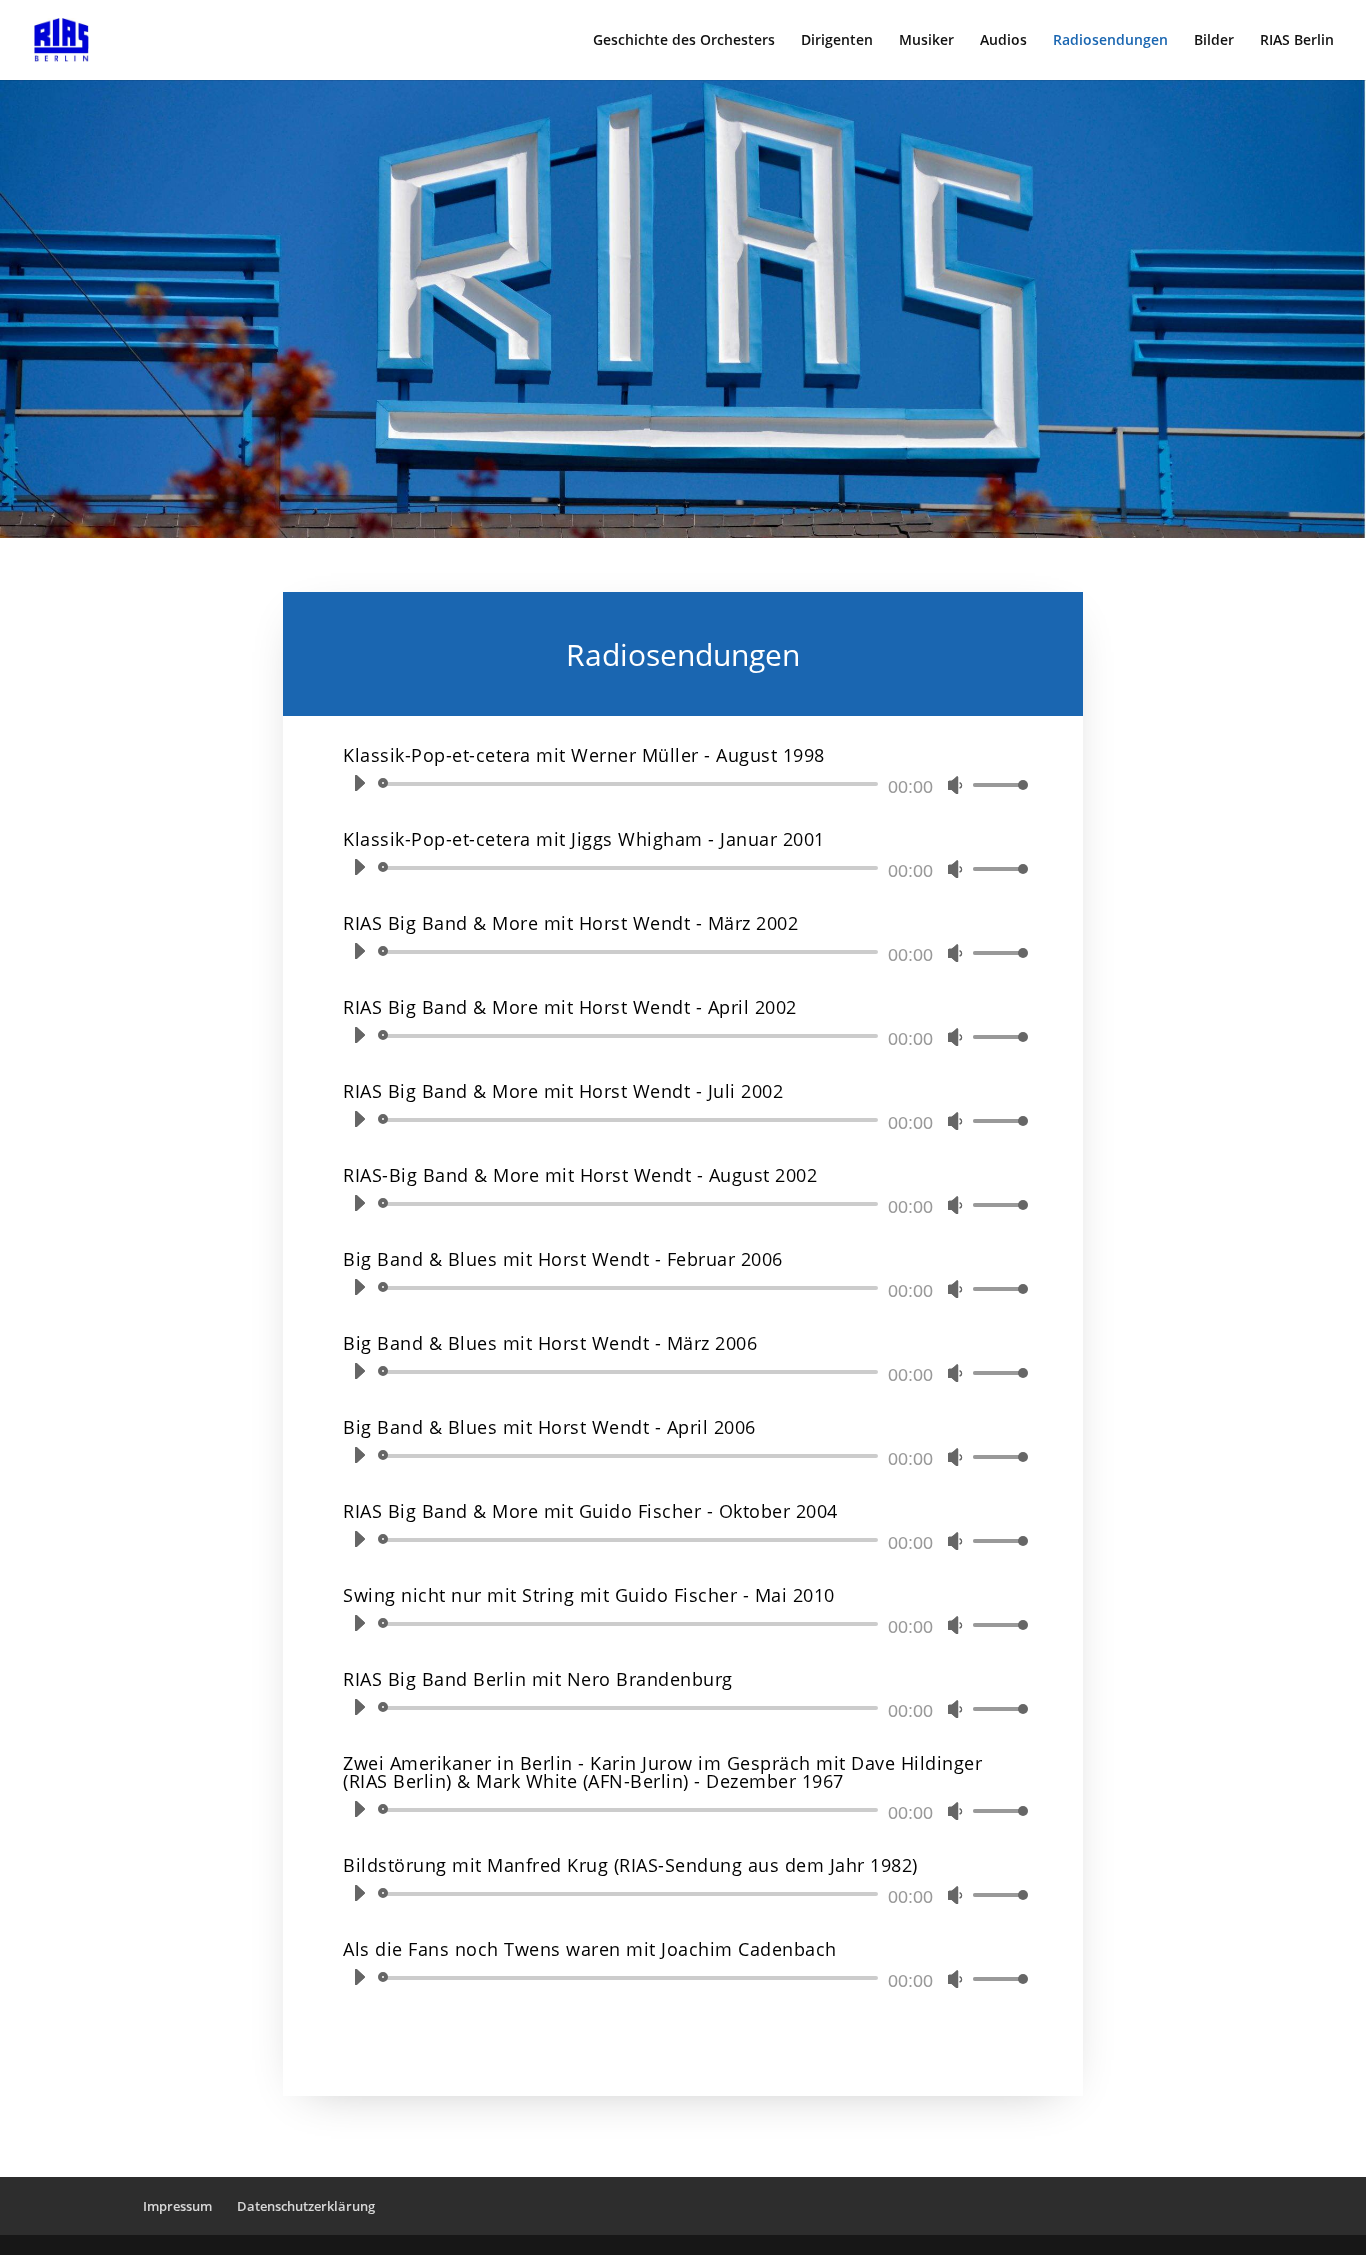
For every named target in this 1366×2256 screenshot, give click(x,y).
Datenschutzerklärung (306, 2206)
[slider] (995, 784)
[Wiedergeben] (359, 783)
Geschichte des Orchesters (684, 41)
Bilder (1214, 41)
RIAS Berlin (1297, 41)
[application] (683, 784)
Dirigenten (837, 41)
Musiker (926, 41)
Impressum (177, 2206)
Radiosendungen (1110, 41)
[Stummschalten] (955, 785)
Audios (1003, 41)
